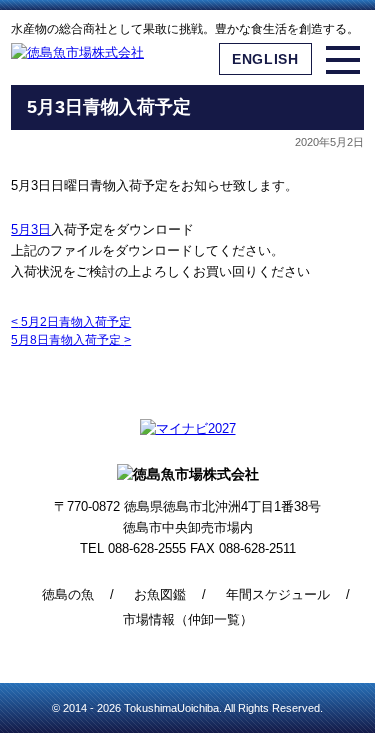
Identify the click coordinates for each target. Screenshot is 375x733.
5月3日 (31, 229)
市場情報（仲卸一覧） (188, 619)
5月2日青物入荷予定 (71, 322)
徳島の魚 (68, 594)
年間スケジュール (278, 594)
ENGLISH (265, 59)
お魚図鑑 (160, 594)
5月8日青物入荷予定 (71, 340)
